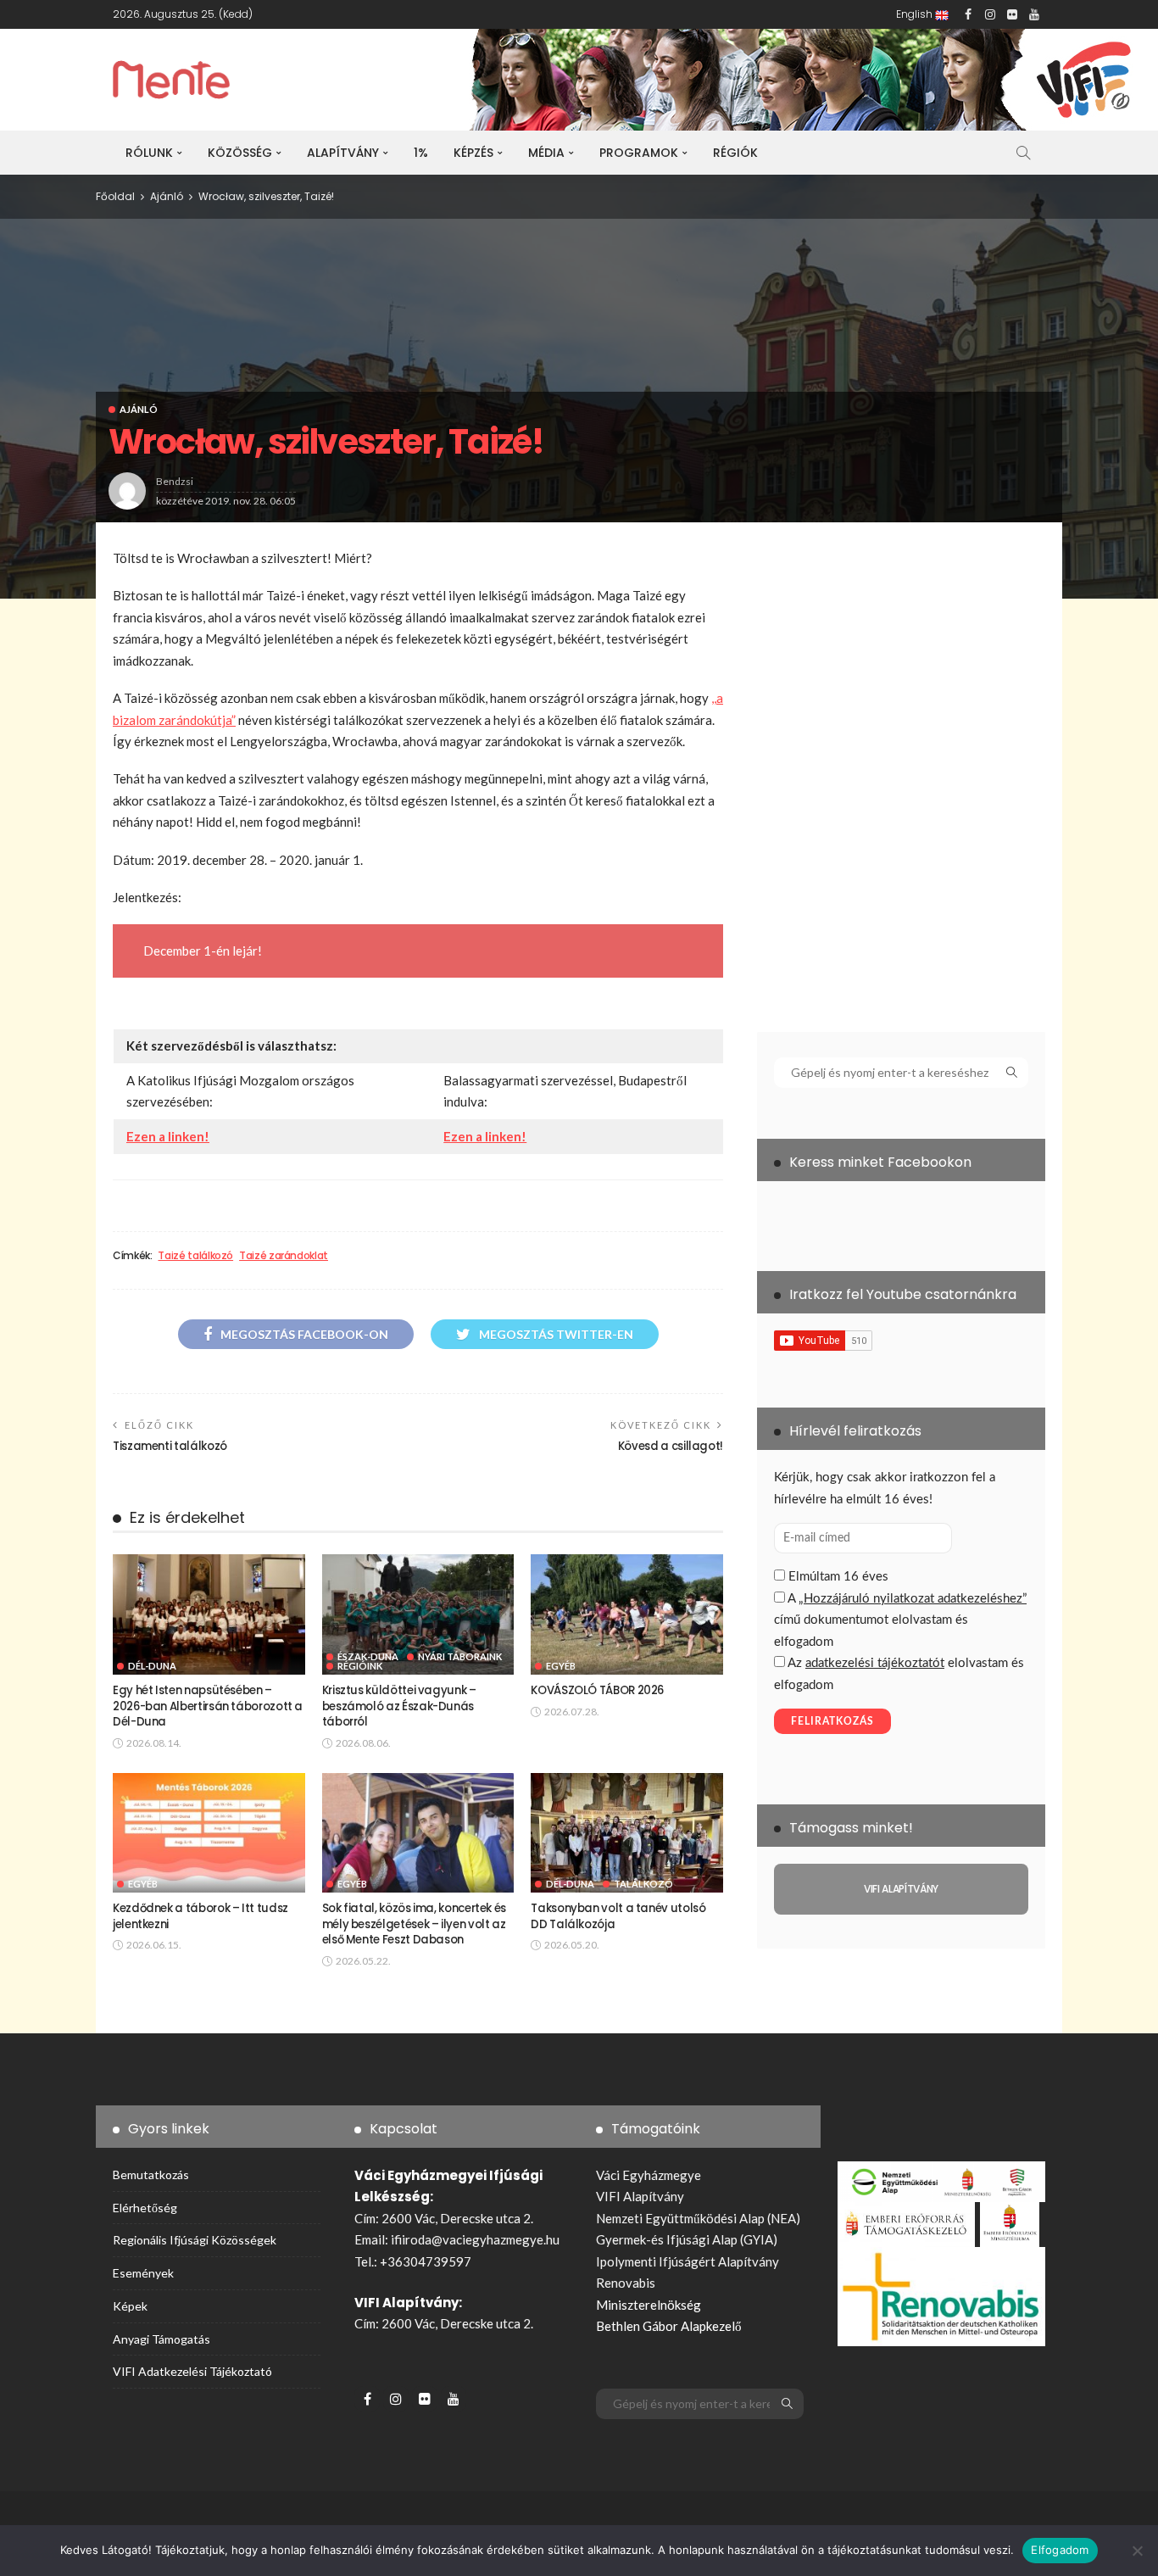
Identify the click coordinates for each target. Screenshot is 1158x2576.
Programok (639, 153)
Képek (130, 2306)
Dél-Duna (152, 1666)
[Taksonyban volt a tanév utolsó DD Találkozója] (627, 1833)
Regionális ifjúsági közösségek (195, 2240)
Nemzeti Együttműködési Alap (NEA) (698, 2218)
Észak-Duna (368, 1656)
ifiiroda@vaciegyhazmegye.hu (475, 2239)
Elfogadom (1060, 2550)
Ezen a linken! (168, 1136)
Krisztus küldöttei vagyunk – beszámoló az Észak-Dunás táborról (399, 1706)
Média (546, 153)
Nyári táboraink (460, 1656)
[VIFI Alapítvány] (901, 1889)
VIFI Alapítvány (640, 2196)
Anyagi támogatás (161, 2339)
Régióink (360, 1666)
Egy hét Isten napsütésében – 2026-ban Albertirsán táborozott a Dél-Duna (208, 1706)
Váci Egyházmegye (649, 2175)
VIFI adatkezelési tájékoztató (192, 2371)
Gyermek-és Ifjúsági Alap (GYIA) (687, 2239)
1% (421, 153)
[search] (1023, 153)
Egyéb (561, 1666)
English (916, 14)
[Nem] (1137, 2551)
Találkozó (643, 1884)
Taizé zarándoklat (284, 1256)
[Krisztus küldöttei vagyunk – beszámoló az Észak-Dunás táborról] (418, 1614)
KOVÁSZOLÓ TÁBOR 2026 (597, 1690)
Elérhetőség (145, 2208)
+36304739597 (426, 2261)
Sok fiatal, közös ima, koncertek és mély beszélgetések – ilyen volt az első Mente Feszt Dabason (414, 1924)
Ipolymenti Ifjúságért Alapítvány (688, 2261)
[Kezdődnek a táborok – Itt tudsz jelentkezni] (209, 1833)
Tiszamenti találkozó (170, 1446)
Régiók (735, 153)
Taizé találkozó (195, 1256)
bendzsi (175, 481)
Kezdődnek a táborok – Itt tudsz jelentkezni (200, 1916)
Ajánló (139, 409)
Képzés (473, 153)
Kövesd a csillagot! (671, 1446)
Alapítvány (343, 153)
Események (143, 2273)
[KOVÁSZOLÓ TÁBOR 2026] (627, 1614)
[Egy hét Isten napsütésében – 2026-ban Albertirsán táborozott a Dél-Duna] (209, 1614)
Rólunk (149, 153)
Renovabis (626, 2283)
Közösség (240, 153)
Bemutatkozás (151, 2175)
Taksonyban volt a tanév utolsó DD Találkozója (618, 1916)
